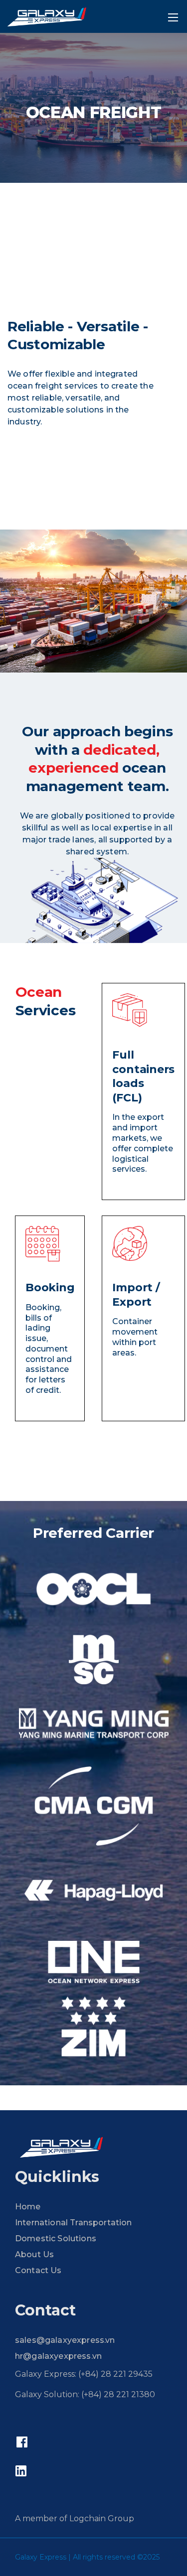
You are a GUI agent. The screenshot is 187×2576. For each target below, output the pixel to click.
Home (28, 2207)
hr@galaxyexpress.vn (58, 2356)
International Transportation (73, 2223)
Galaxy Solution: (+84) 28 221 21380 (85, 2394)
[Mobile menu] (173, 17)
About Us (34, 2254)
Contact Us (38, 2270)
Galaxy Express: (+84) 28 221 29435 (84, 2374)
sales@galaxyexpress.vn (65, 2340)
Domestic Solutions (56, 2238)
